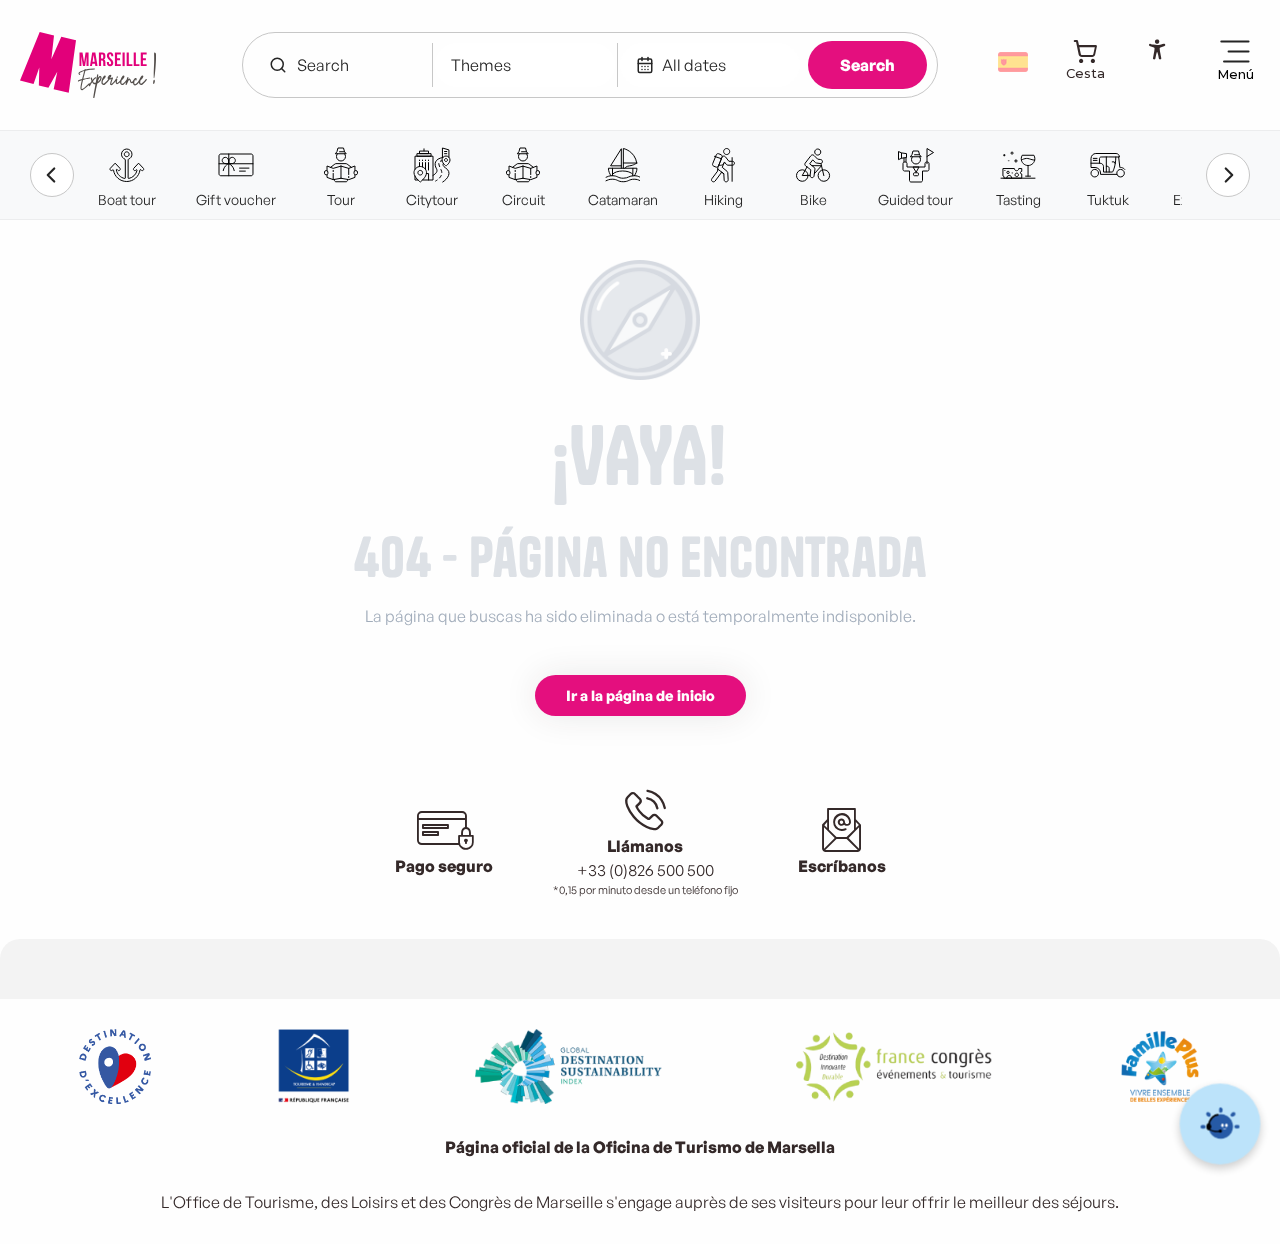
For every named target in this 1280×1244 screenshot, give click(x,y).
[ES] (1015, 62)
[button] (1015, 62)
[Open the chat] (1220, 1124)
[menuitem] (88, 65)
